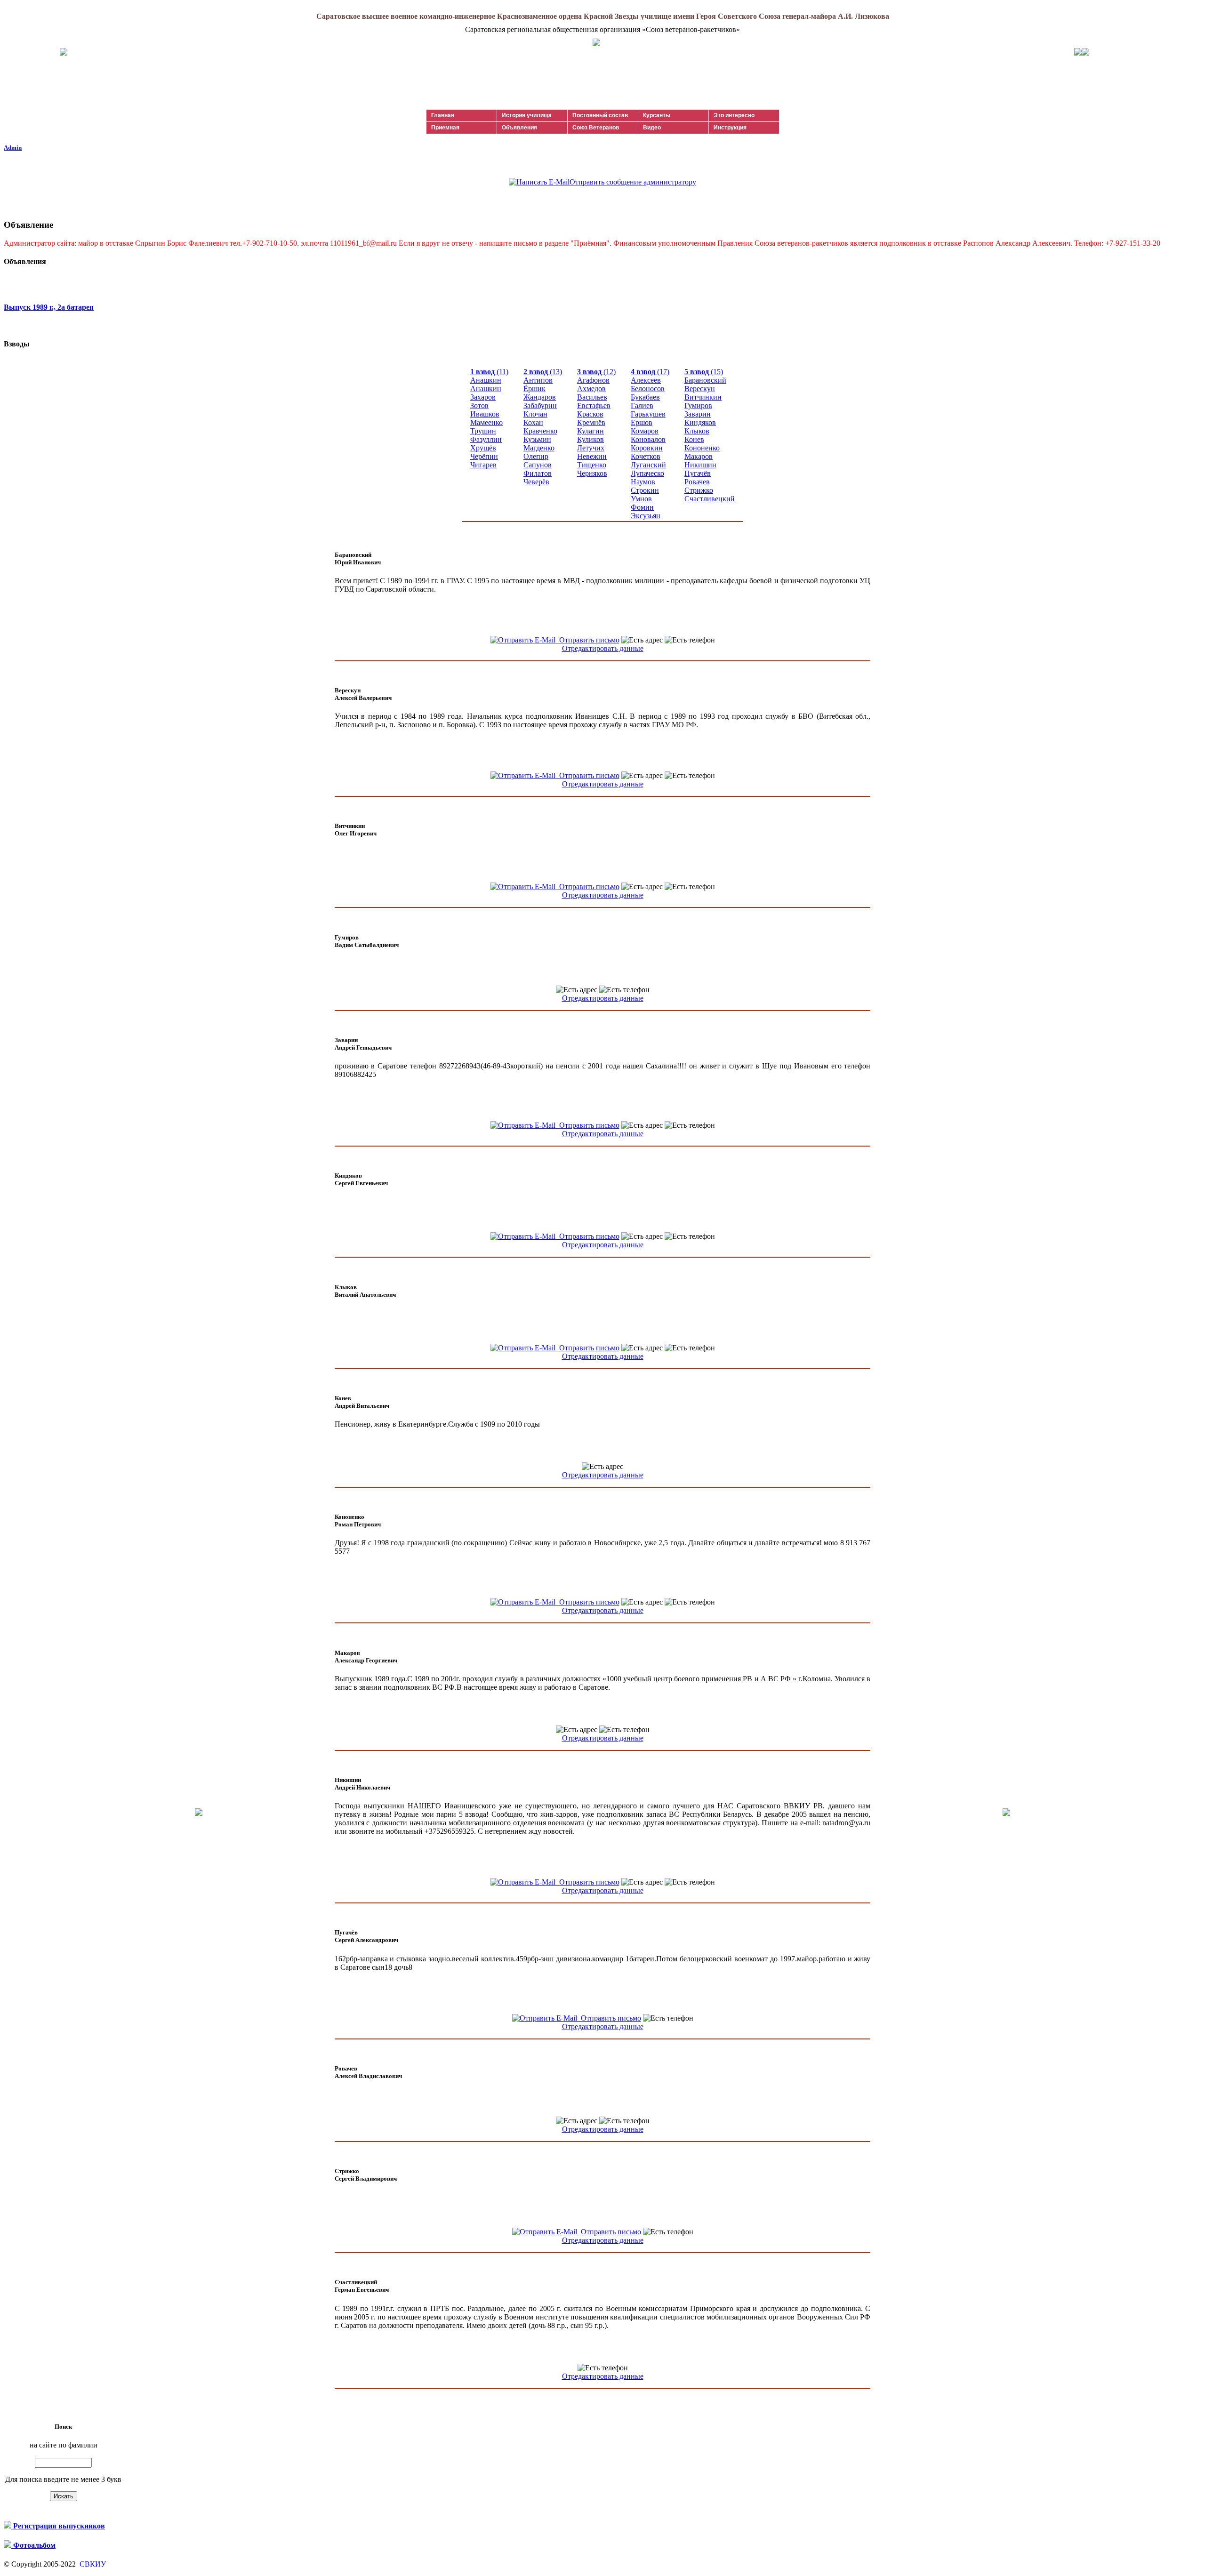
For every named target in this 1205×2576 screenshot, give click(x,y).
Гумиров (698, 405)
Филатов (538, 473)
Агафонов (593, 380)
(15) (704, 372)
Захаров (483, 397)
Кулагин (590, 431)
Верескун (700, 389)
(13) (543, 372)
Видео (652, 128)
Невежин (592, 456)
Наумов (643, 482)
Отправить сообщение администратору (633, 182)
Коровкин (647, 448)
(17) (650, 372)
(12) (596, 372)
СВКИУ (92, 2564)
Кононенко (702, 448)
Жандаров (540, 397)
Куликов (590, 439)
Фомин (642, 507)
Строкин (645, 490)
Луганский (648, 465)
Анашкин (486, 380)
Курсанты (657, 115)
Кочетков (646, 456)
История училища (527, 115)
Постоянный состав (600, 115)
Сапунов (538, 465)
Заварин (698, 414)
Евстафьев (594, 405)
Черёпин (484, 456)
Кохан (533, 422)
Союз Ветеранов (596, 128)
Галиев (642, 405)
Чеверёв (536, 482)
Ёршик (534, 389)
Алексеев (646, 380)
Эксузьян (646, 516)
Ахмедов (591, 389)
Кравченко (540, 431)
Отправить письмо (587, 640)
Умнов (641, 499)
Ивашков (485, 414)
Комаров (645, 431)
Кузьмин (537, 439)
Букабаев (645, 397)
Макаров (699, 456)
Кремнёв (591, 422)
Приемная (445, 128)
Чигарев (483, 465)
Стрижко (699, 490)
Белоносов (648, 389)
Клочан (535, 414)
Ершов (642, 422)
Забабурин (540, 405)
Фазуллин (486, 439)
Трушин (483, 431)
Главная (443, 115)
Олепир (536, 456)
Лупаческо (647, 473)
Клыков (697, 431)
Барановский (705, 380)
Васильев (592, 397)
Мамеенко (486, 422)
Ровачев (697, 482)
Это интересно (734, 115)
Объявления (519, 128)
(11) (489, 372)
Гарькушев (648, 414)
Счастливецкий (710, 499)
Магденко (539, 448)
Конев (694, 439)
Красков (590, 414)
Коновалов (648, 439)
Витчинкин (703, 397)
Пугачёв (698, 473)
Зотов (479, 405)
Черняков (592, 473)
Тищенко (592, 465)
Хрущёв (483, 448)
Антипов (538, 380)
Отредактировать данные (603, 648)
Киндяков (700, 422)
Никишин (700, 465)
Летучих (591, 448)
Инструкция (730, 128)
